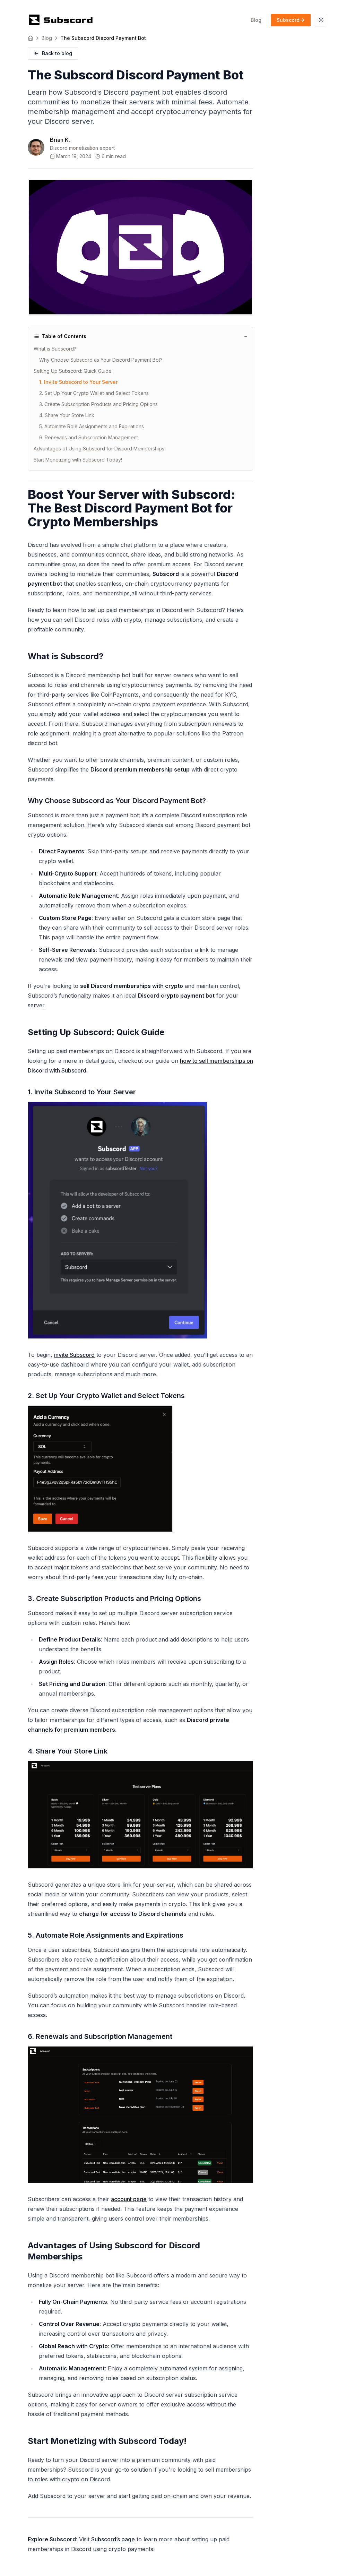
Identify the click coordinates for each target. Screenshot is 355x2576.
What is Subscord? (55, 349)
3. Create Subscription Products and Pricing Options (98, 404)
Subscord (288, 20)
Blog (256, 20)
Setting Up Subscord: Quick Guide (73, 371)
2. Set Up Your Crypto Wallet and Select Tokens (94, 393)
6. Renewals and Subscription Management (89, 437)
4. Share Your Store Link (67, 415)
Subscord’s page (113, 2539)
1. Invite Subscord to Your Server (78, 382)
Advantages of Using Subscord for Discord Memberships (99, 449)
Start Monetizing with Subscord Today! (78, 460)
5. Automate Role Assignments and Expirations (92, 426)
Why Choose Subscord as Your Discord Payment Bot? (101, 360)
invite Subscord (74, 1355)
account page (129, 2199)
